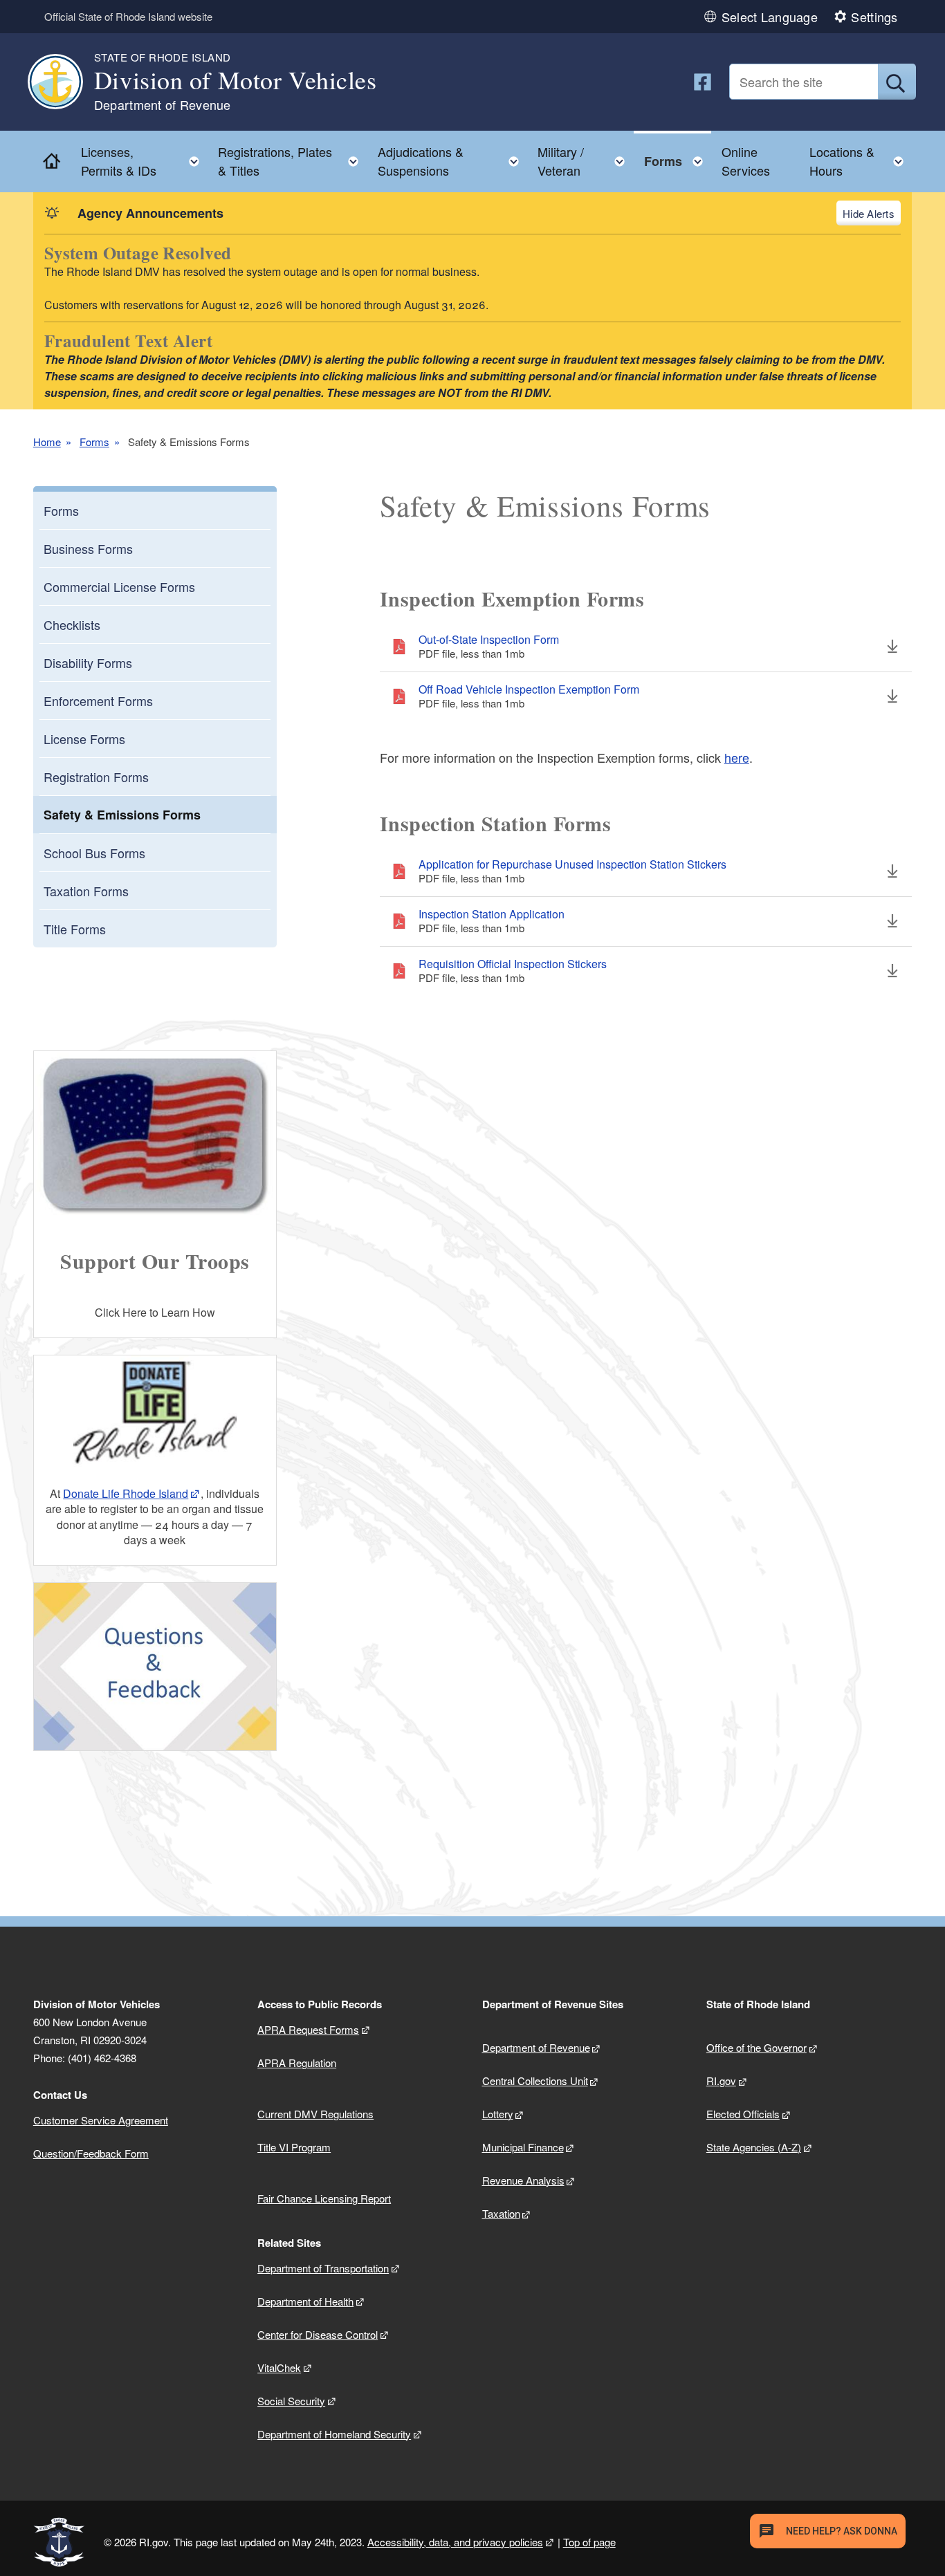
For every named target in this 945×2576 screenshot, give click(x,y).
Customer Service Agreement (101, 2120)
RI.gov (721, 2081)
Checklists (72, 624)
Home (47, 442)
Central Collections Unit (535, 2081)
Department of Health (305, 2301)
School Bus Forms (94, 853)
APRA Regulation (297, 2063)
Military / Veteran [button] (585, 161)
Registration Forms (96, 777)
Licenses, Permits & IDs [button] (144, 161)
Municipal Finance (523, 2147)
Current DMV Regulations (315, 2114)
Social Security (291, 2401)
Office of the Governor (756, 2047)
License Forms (84, 739)
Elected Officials (743, 2114)
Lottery (498, 2114)
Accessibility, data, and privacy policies (455, 2542)
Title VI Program (294, 2147)
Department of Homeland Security (334, 2434)
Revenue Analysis (523, 2180)
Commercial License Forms (119, 586)
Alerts (880, 213)
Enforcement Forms (98, 701)
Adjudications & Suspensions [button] (452, 161)
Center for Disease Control (318, 2334)
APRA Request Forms (308, 2029)
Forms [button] (678, 158)
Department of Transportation (323, 2268)
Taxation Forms (86, 891)
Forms (94, 442)
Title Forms (75, 929)
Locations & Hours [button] (861, 161)
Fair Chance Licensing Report (324, 2198)
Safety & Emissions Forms (122, 815)
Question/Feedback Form (91, 2153)
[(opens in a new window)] (703, 82)
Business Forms (88, 548)
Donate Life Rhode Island (126, 1493)
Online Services (746, 161)
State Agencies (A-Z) (754, 2147)
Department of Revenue (536, 2047)
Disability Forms (88, 662)
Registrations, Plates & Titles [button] (292, 161)
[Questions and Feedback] (155, 1667)
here (737, 757)
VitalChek (279, 2367)
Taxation (501, 2213)
